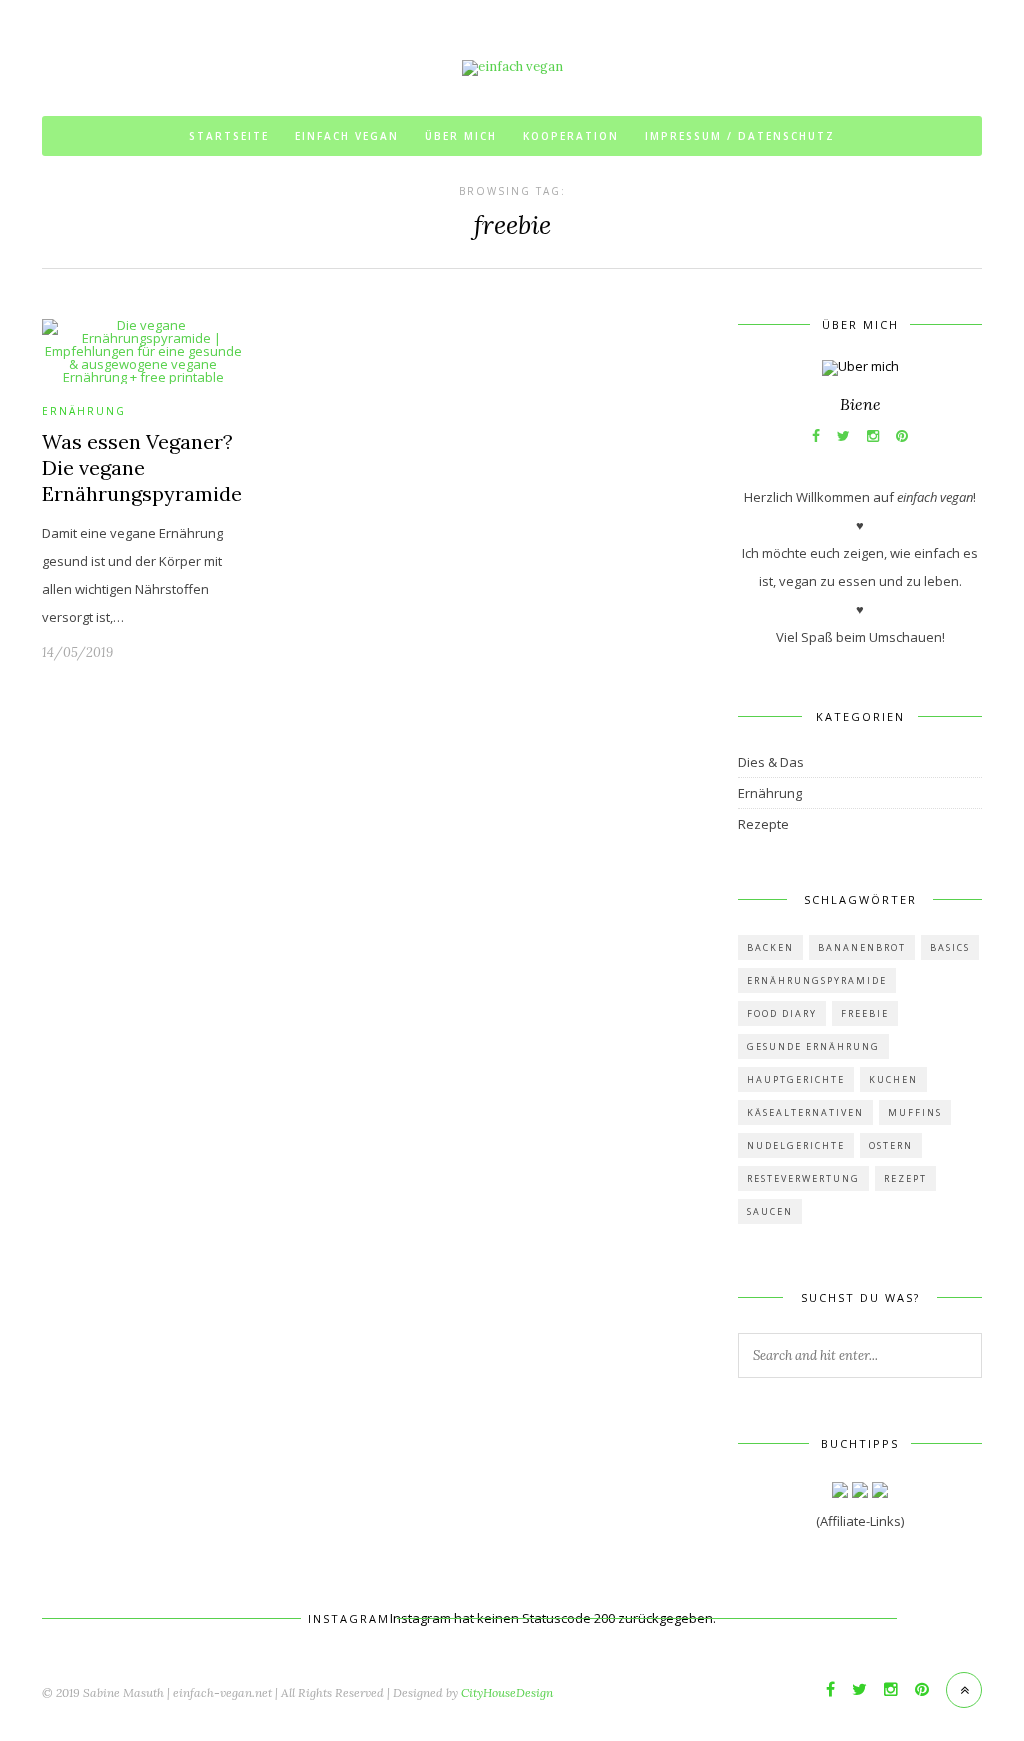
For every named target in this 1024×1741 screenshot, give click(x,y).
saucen (770, 1211)
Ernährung (84, 411)
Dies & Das (771, 762)
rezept (905, 1178)
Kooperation (571, 136)
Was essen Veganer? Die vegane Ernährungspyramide (142, 467)
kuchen (893, 1079)
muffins (915, 1112)
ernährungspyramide (817, 980)
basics (950, 947)
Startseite (229, 136)
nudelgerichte (796, 1145)
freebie (865, 1013)
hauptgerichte (796, 1079)
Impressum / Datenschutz (740, 136)
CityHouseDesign (507, 1692)
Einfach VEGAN (347, 136)
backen (770, 947)
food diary (782, 1013)
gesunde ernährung (813, 1046)
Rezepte (763, 824)
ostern (891, 1145)
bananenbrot (862, 947)
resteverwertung (803, 1178)
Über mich (461, 136)
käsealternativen (805, 1112)
